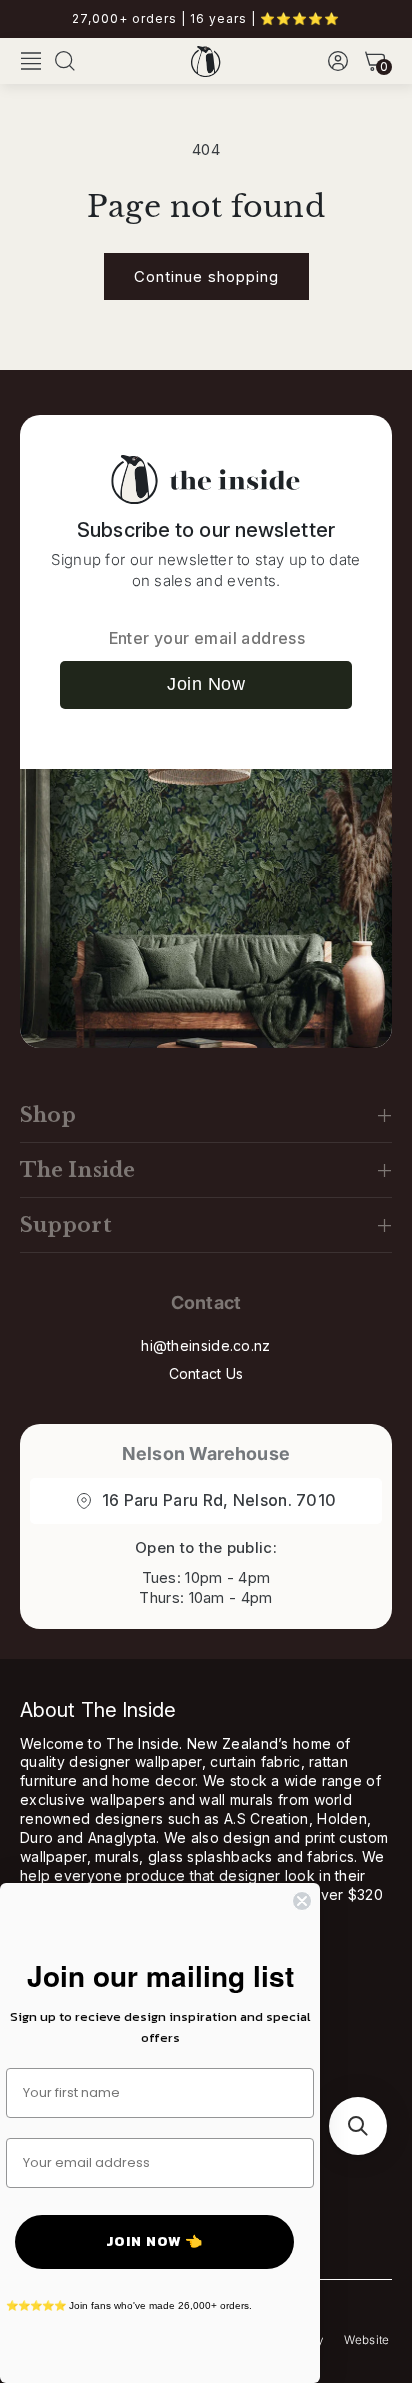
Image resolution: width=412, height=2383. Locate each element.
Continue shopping (206, 276)
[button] (31, 61)
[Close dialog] (302, 1901)
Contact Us (206, 1373)
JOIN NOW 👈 (154, 2241)
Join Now (206, 684)
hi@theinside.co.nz (205, 1345)
